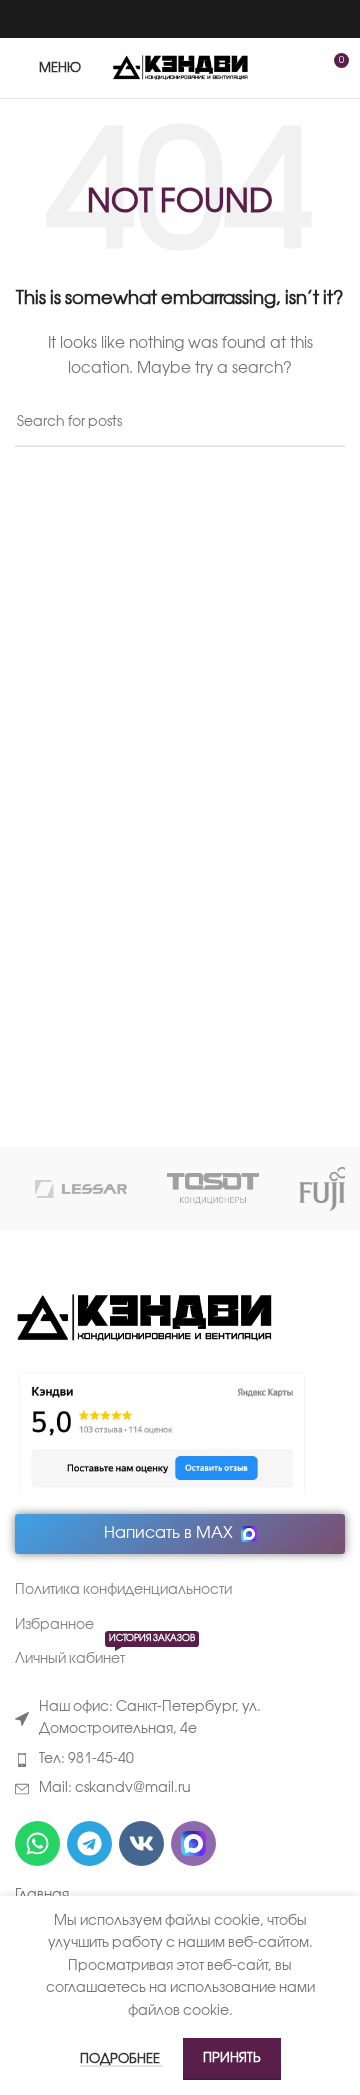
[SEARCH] (322, 424)
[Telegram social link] (205, 19)
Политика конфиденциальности (123, 1590)
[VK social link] (179, 19)
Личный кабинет (105, 1654)
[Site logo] (180, 68)
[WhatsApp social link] (154, 19)
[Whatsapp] (37, 1843)
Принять (232, 2058)
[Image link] (143, 1318)
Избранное (54, 1625)
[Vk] (141, 1843)
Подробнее (121, 2059)
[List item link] (180, 1760)
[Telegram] (89, 1843)
